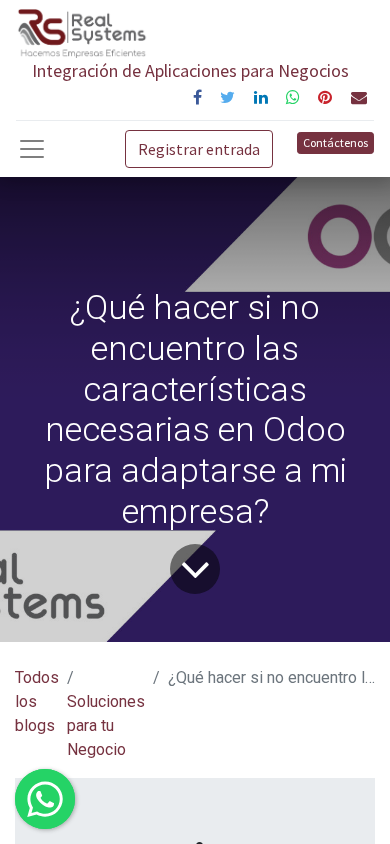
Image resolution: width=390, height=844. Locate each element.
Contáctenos (335, 142)
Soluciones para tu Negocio (106, 725)
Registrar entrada (199, 149)
